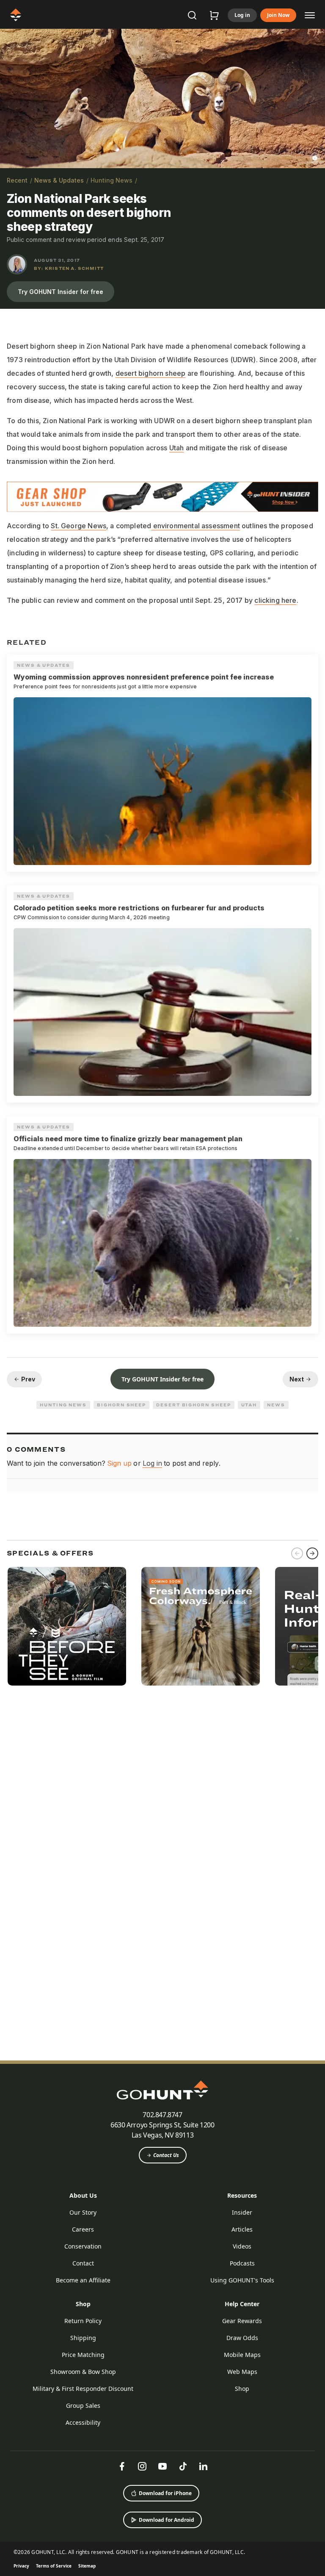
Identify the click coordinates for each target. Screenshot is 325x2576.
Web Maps (242, 2372)
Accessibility (83, 2422)
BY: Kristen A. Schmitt (69, 268)
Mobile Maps (242, 2355)
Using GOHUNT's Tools (242, 2280)
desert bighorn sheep (151, 373)
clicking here (275, 600)
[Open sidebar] (310, 15)
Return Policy (83, 2321)
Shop (83, 2304)
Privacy (21, 2566)
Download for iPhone (165, 2493)
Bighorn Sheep (121, 1405)
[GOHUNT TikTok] (183, 2466)
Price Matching (83, 2355)
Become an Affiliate (83, 2280)
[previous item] (297, 1553)
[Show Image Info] (315, 158)
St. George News (78, 526)
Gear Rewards (242, 2321)
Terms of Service (54, 2566)
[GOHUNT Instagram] (142, 2466)
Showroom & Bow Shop (83, 2372)
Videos (242, 2246)
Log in (242, 15)
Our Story (83, 2212)
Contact (83, 2263)
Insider (242, 2212)
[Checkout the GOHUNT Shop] (214, 15)
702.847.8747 (162, 2115)
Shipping (83, 2338)
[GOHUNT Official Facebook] (122, 2466)
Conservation (83, 2246)
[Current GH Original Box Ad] (67, 1626)
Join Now (278, 15)
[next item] (312, 1553)
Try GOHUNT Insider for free (61, 292)
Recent (17, 180)
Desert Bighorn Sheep (193, 1405)
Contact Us (166, 2155)
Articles (242, 2229)
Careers (83, 2229)
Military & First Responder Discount (83, 2389)
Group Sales (83, 2405)
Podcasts (242, 2263)
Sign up (119, 1463)
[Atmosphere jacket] (201, 1626)
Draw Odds (242, 2338)
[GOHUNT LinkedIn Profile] (203, 2466)
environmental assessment (196, 526)
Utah (177, 448)
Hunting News (112, 180)
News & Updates (59, 180)
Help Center (242, 2304)
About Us (83, 2195)
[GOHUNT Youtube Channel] (162, 2466)
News (276, 1405)
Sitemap (87, 2566)
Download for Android (167, 2520)
